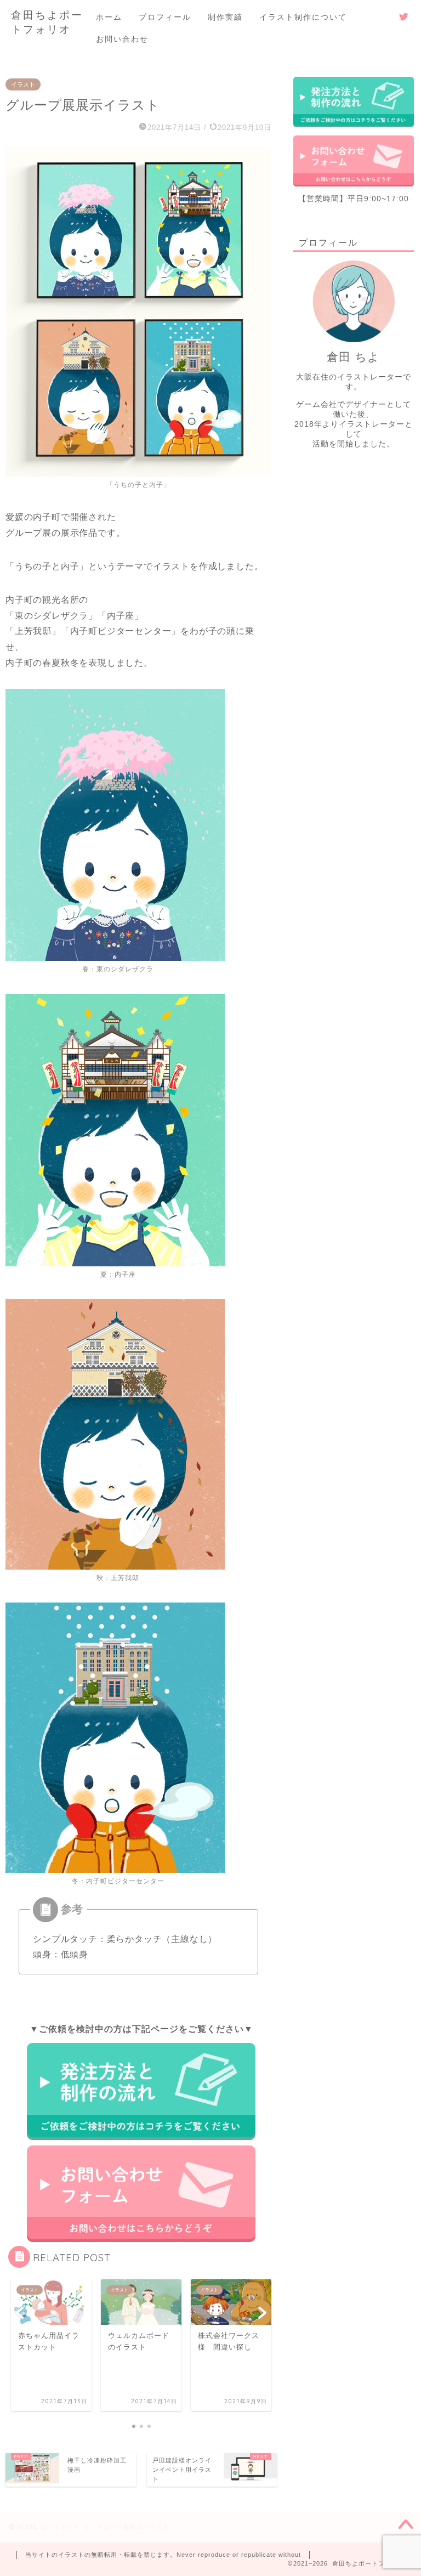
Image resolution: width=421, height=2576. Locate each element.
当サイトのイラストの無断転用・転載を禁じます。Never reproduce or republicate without (163, 2555)
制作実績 (225, 17)
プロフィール (165, 17)
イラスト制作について (303, 17)
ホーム (109, 17)
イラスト (23, 84)
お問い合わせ (122, 39)
